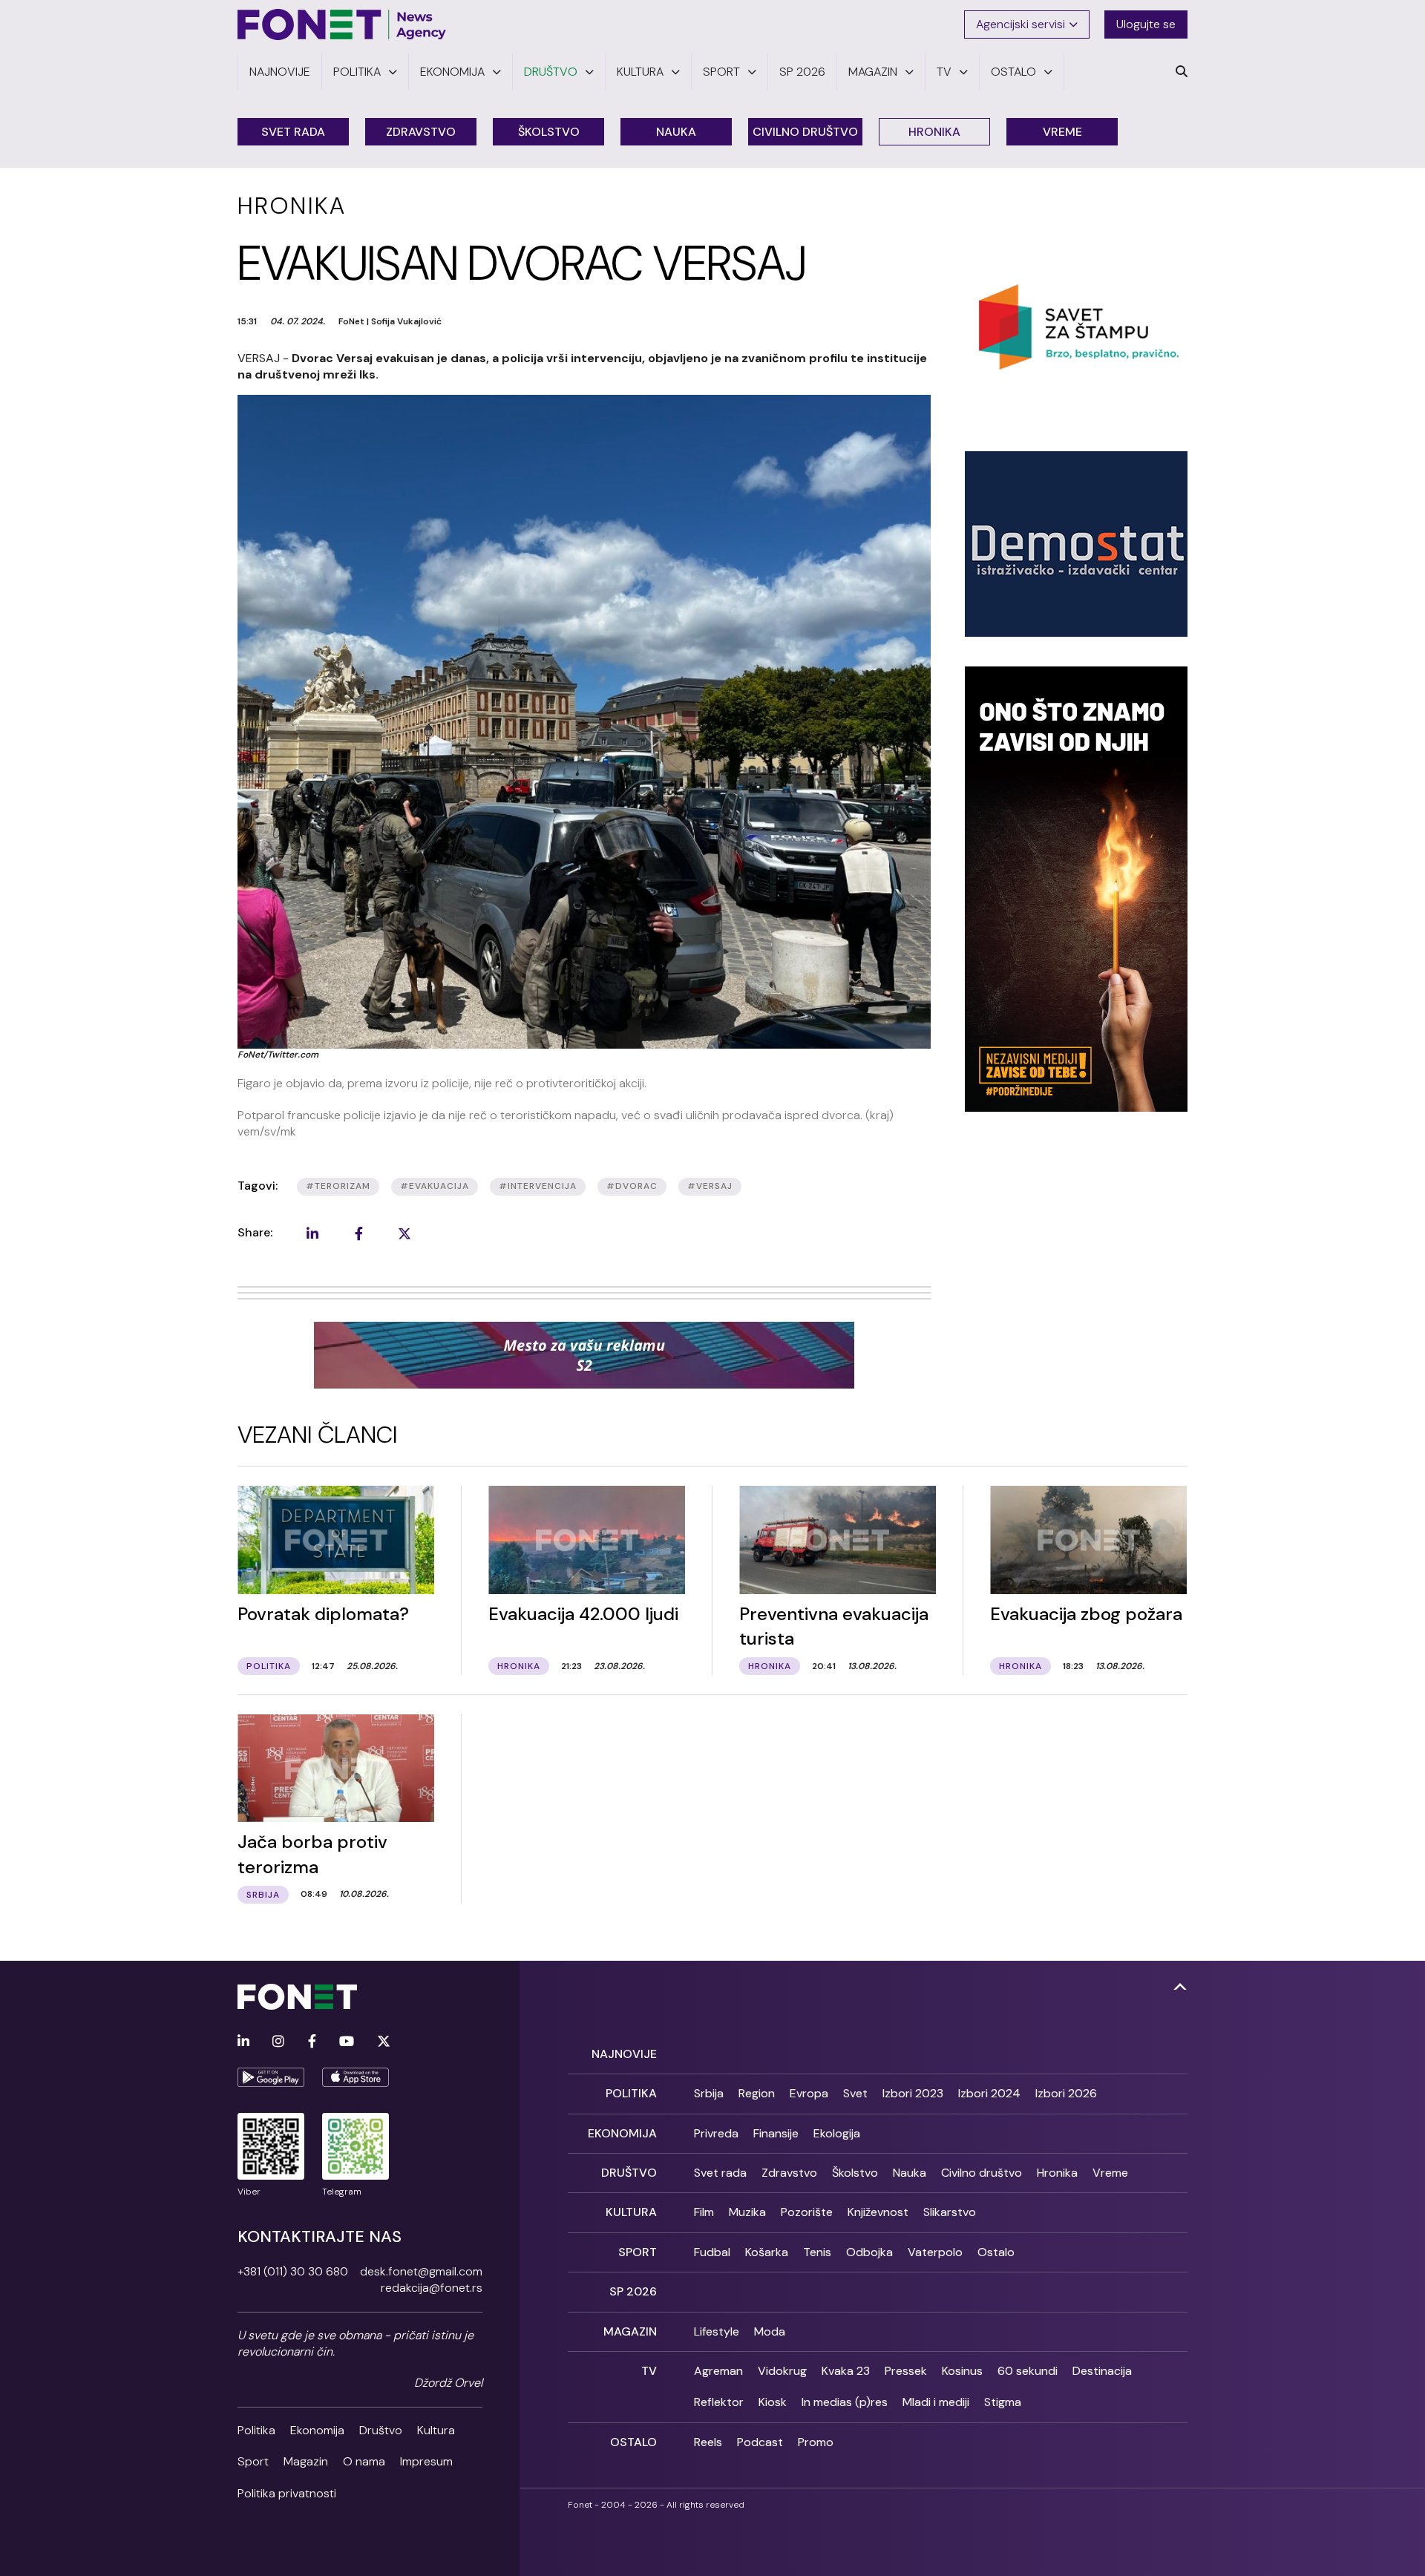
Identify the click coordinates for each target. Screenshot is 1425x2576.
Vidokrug (782, 2371)
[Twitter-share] (404, 1233)
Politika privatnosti (287, 2493)
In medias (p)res (845, 2402)
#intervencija (538, 1186)
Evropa (809, 2093)
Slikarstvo (950, 2212)
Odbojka (869, 2252)
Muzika (747, 2212)
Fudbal (712, 2252)
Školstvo (549, 132)
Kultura (436, 2430)
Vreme (1062, 132)
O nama (364, 2461)
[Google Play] (271, 2077)
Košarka (767, 2252)
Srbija (709, 2093)
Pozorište (807, 2212)
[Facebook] (312, 2042)
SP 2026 (633, 2291)
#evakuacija (435, 1186)
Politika (256, 2430)
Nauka (676, 132)
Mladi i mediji (936, 2402)
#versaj (710, 1186)
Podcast (760, 2442)
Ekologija (837, 2133)
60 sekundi (1028, 2371)
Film (704, 2212)
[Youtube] (347, 2042)
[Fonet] (342, 24)
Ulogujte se (1146, 24)
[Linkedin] (243, 2042)
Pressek (906, 2371)
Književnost (878, 2212)
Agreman (718, 2371)
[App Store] (356, 2077)
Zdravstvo (421, 132)
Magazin (306, 2461)
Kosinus (962, 2371)
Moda (770, 2331)
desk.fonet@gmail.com (421, 2271)
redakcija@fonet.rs (432, 2288)
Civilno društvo (805, 132)
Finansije (776, 2133)
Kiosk (773, 2402)
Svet (855, 2093)
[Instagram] (278, 2042)
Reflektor (719, 2402)
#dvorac (632, 1186)
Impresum (426, 2461)
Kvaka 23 (846, 2371)
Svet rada (293, 132)
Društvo (381, 2430)
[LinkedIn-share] (312, 1233)
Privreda (716, 2133)
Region (757, 2093)
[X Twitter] (384, 2042)
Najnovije (624, 2054)
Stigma (1003, 2402)
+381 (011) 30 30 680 (293, 2271)
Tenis (817, 2252)
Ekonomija (317, 2430)
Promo (816, 2442)
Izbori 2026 (1066, 2093)
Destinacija (1102, 2371)
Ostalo (996, 2252)
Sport (253, 2461)
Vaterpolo (935, 2252)
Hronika (934, 132)
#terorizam (338, 1186)
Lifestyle (717, 2331)
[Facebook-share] (358, 1233)
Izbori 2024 (989, 2093)
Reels (708, 2442)
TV (649, 2371)
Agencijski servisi (1021, 24)
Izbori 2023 (913, 2093)
